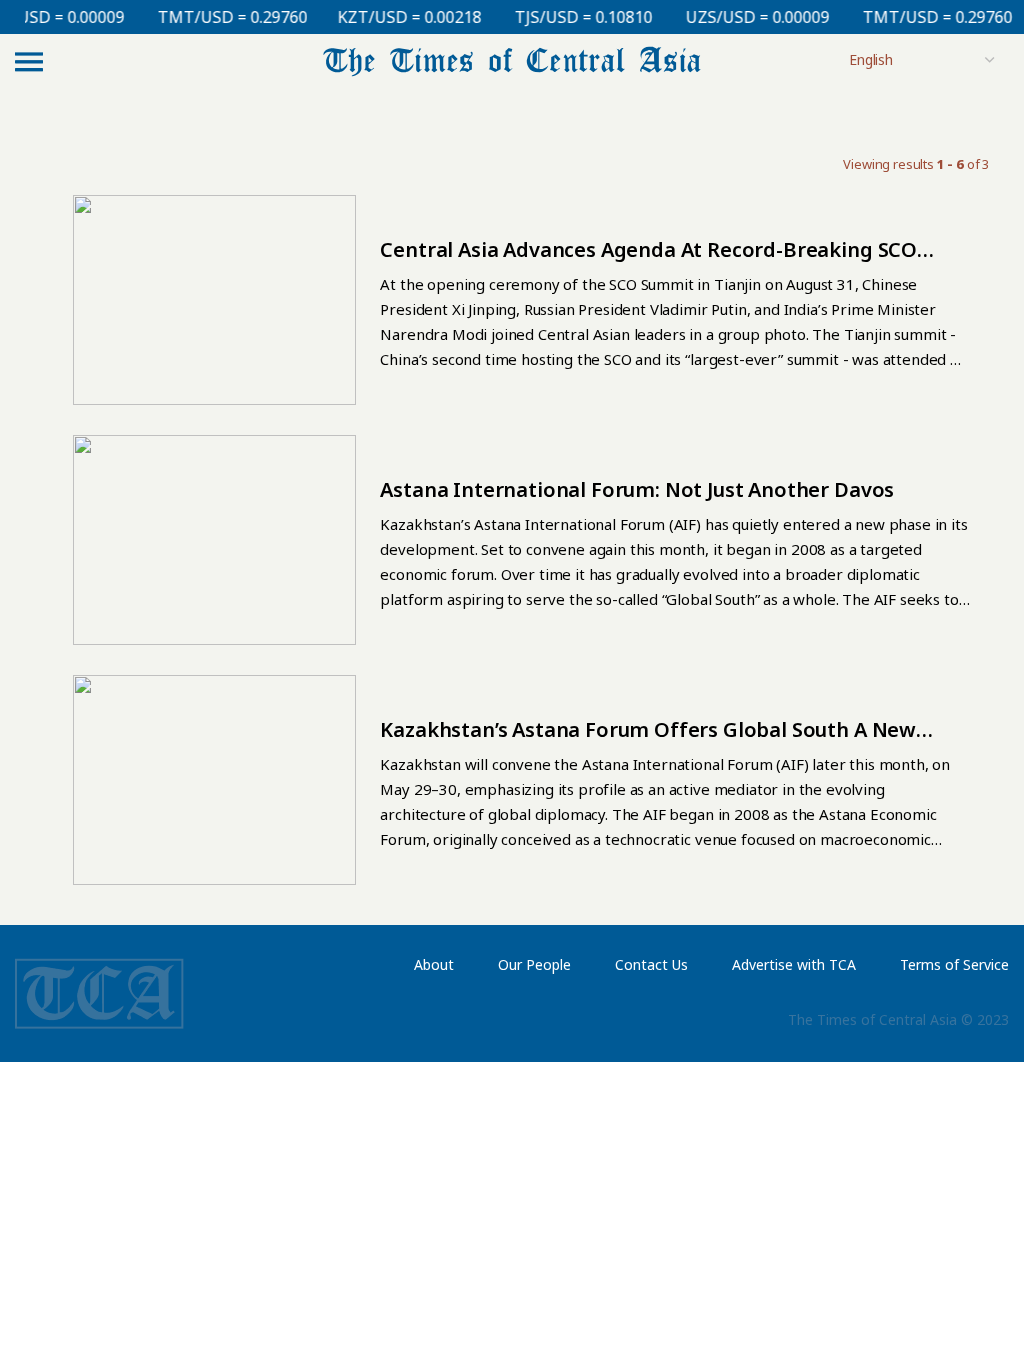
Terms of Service (954, 964)
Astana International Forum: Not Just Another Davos (637, 489)
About (434, 964)
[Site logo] (512, 59)
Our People (534, 964)
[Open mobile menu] (29, 61)
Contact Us (651, 964)
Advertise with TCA (794, 964)
